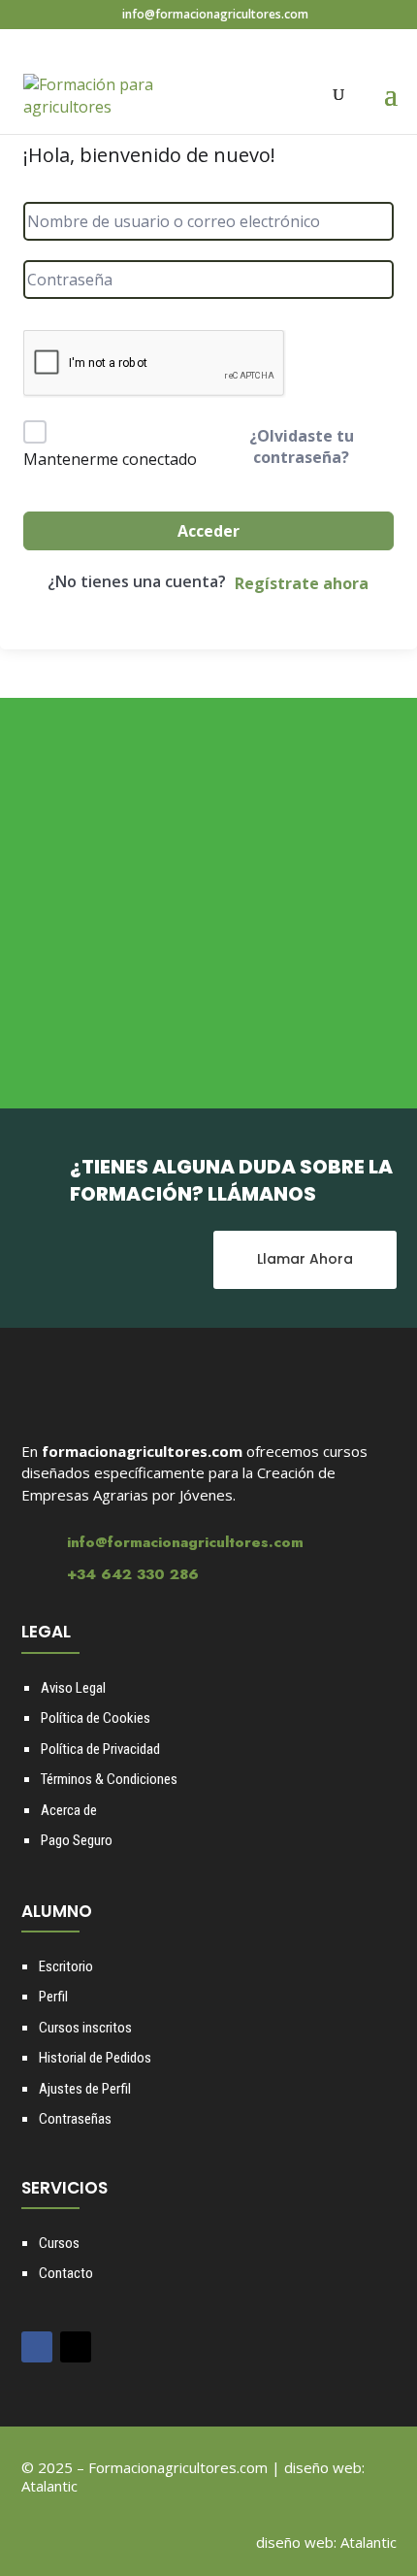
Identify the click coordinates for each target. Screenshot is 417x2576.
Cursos (59, 2243)
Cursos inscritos (85, 2028)
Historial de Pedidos (95, 2058)
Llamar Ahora (305, 1259)
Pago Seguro (77, 1840)
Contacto (66, 2273)
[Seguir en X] (76, 2347)
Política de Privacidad (100, 1749)
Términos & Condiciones (109, 1779)
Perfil (53, 1997)
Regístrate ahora (302, 583)
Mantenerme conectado (110, 459)
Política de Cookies (96, 1718)
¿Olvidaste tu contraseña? (302, 446)
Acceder (208, 531)
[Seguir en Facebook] (37, 2347)
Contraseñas (75, 2119)
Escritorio (66, 1966)
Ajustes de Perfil (85, 2089)
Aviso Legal (73, 1688)
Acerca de (69, 1810)
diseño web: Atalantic (326, 2542)
